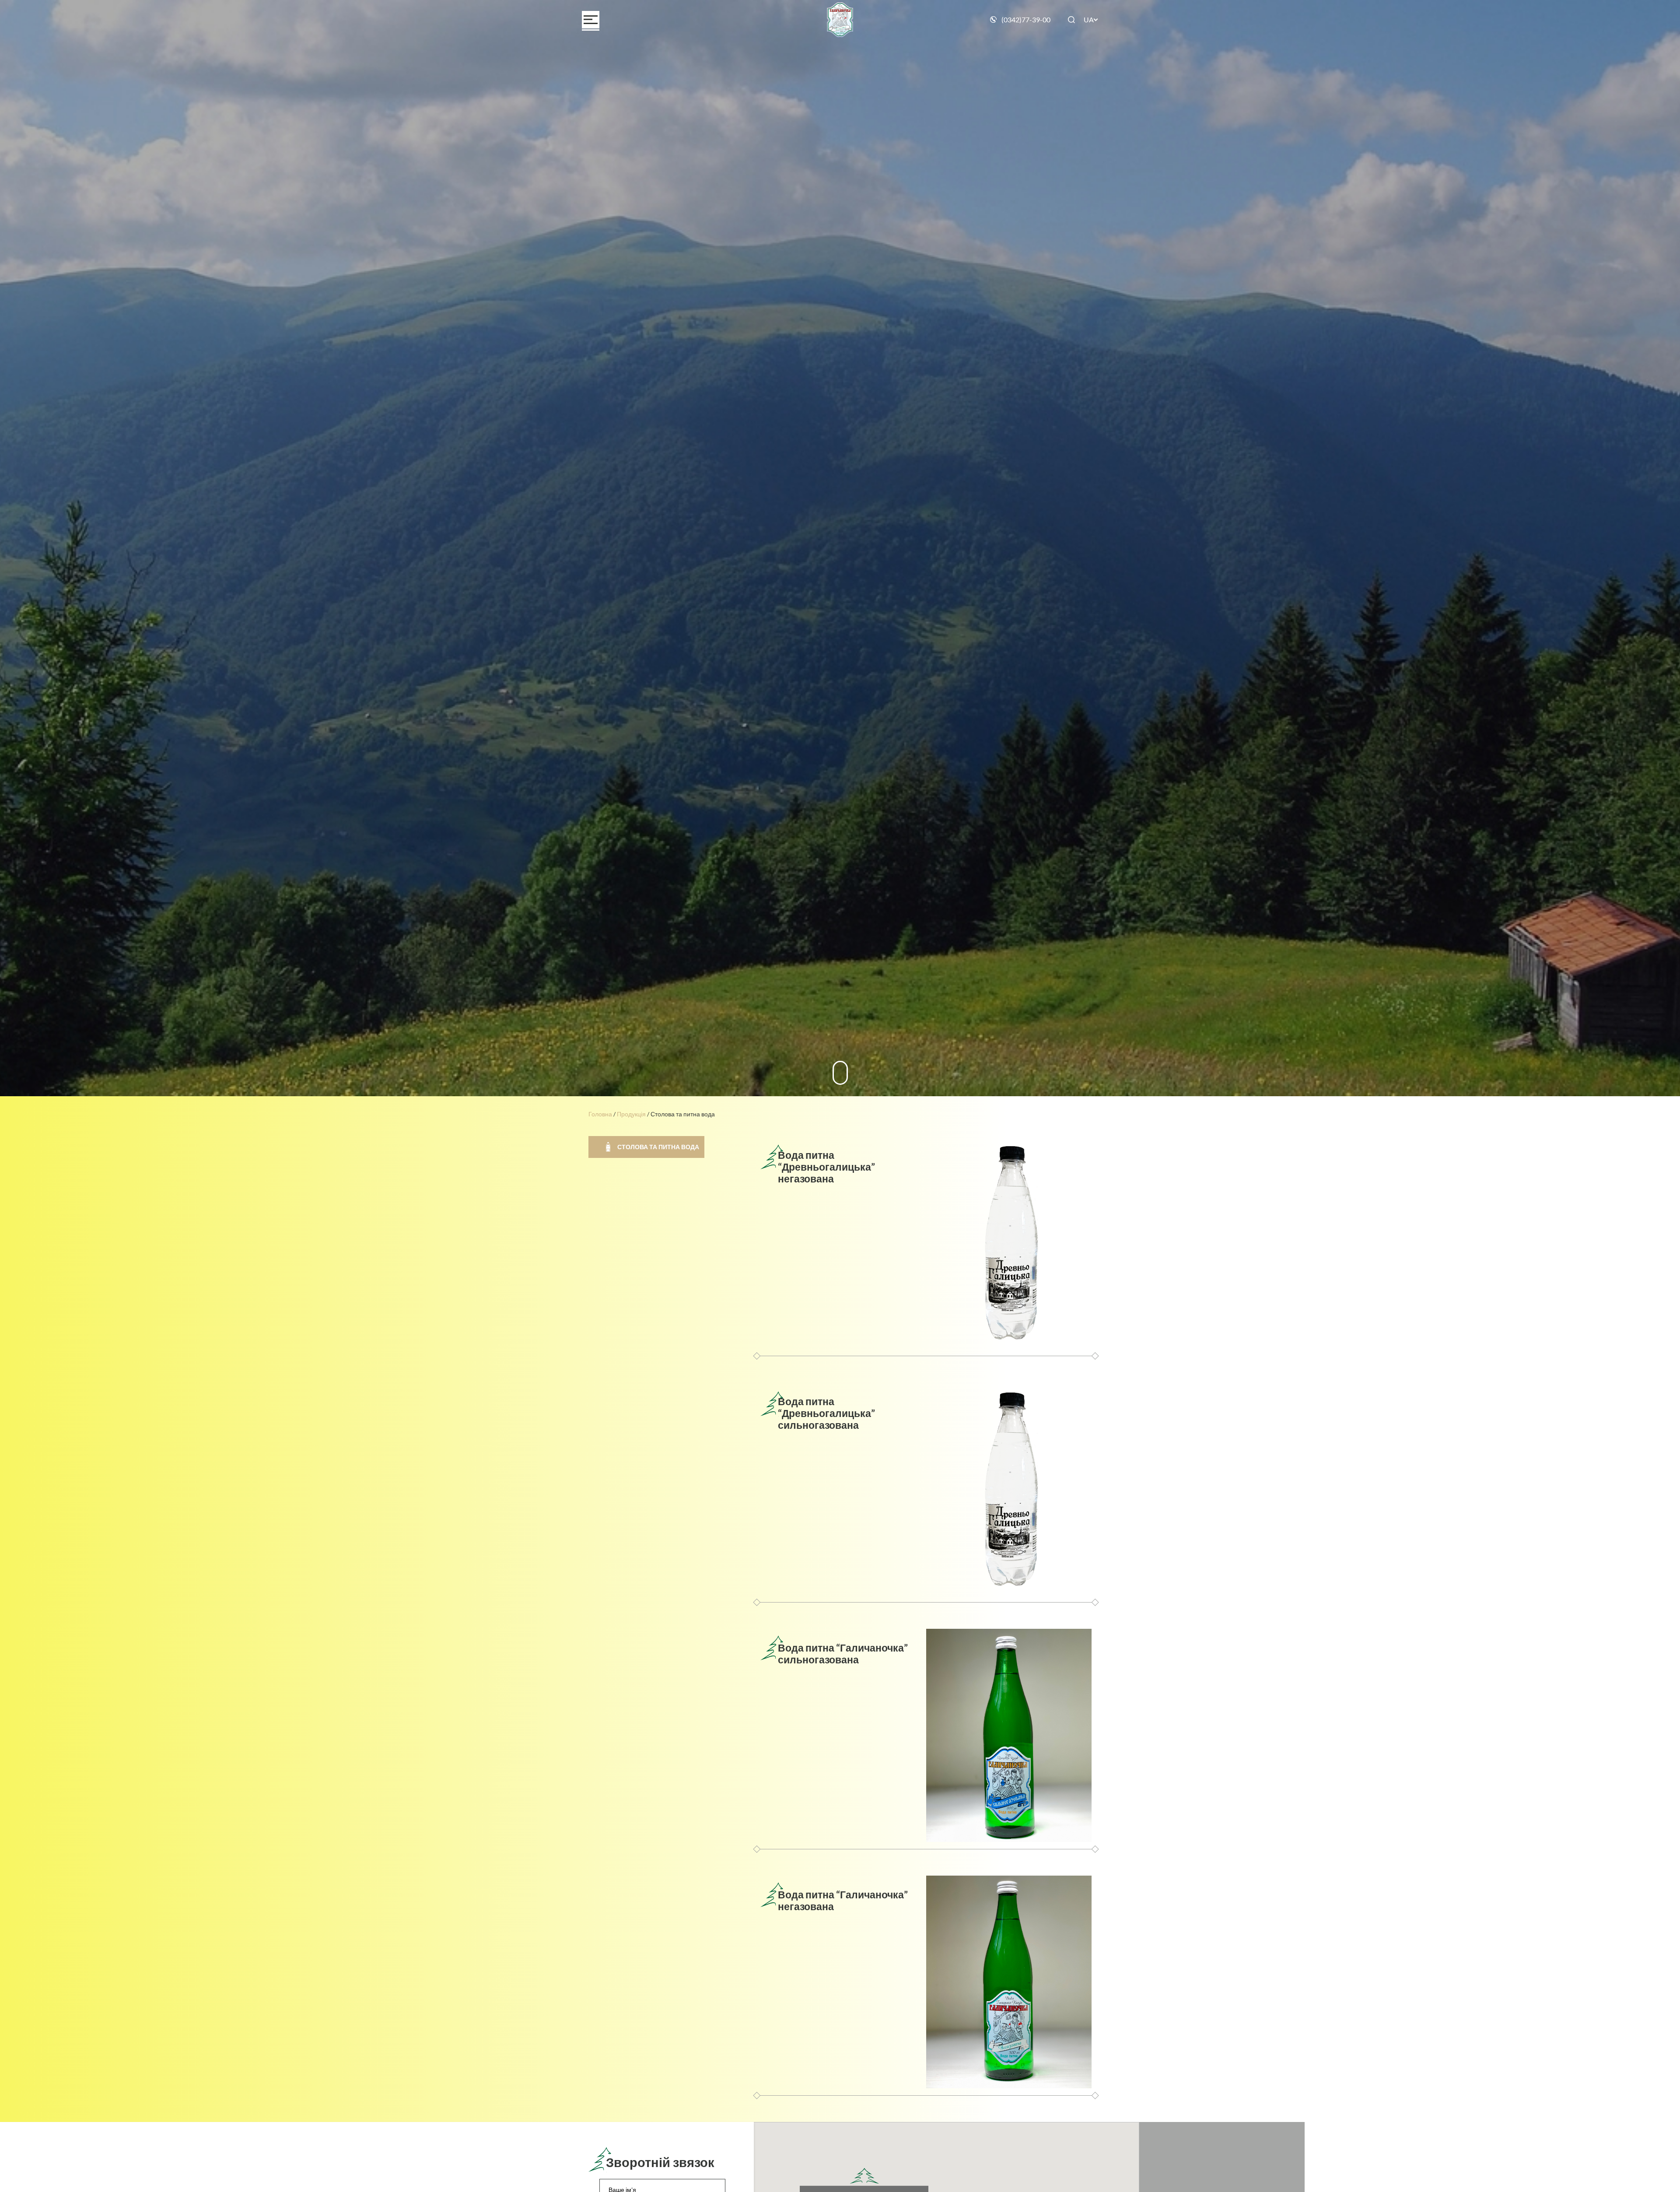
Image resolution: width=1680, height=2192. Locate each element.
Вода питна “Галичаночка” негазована (843, 1900)
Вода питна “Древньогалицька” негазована (826, 1167)
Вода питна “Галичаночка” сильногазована (843, 1654)
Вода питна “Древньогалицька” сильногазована (826, 1413)
